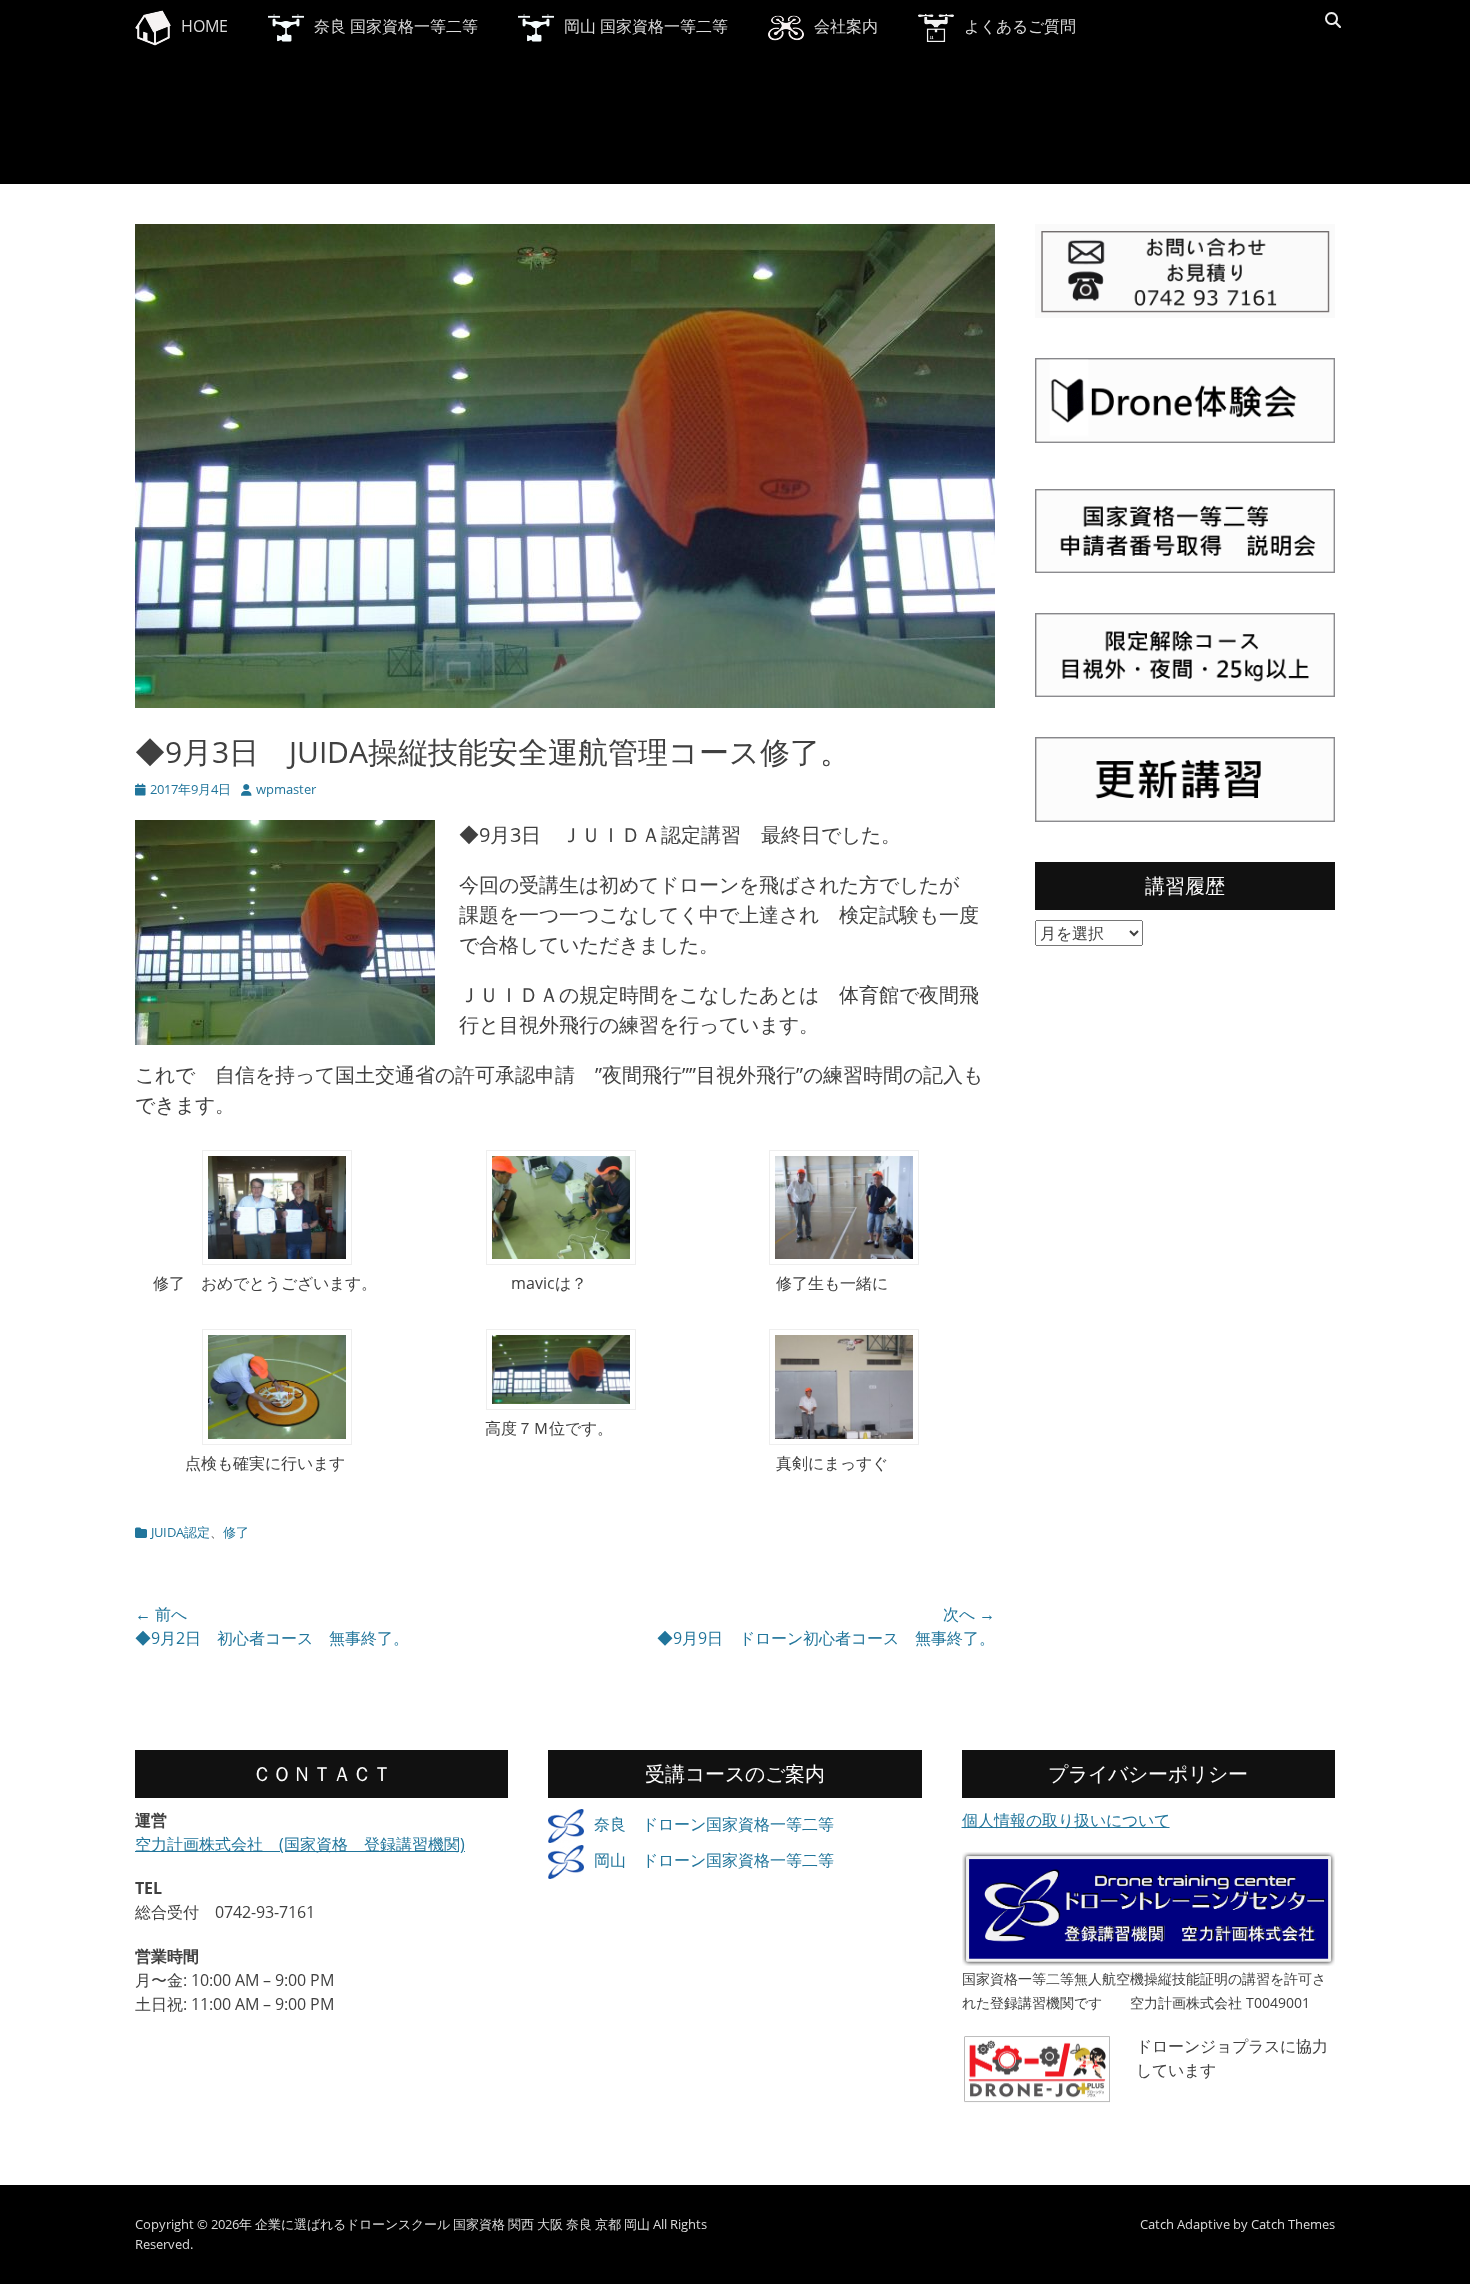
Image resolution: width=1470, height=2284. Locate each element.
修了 (236, 1532)
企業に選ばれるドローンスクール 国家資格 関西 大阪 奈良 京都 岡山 (452, 2224)
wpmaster (286, 789)
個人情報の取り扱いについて (1066, 1820)
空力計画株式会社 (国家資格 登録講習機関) (300, 1844)
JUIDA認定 (180, 1532)
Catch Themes (1293, 2224)
